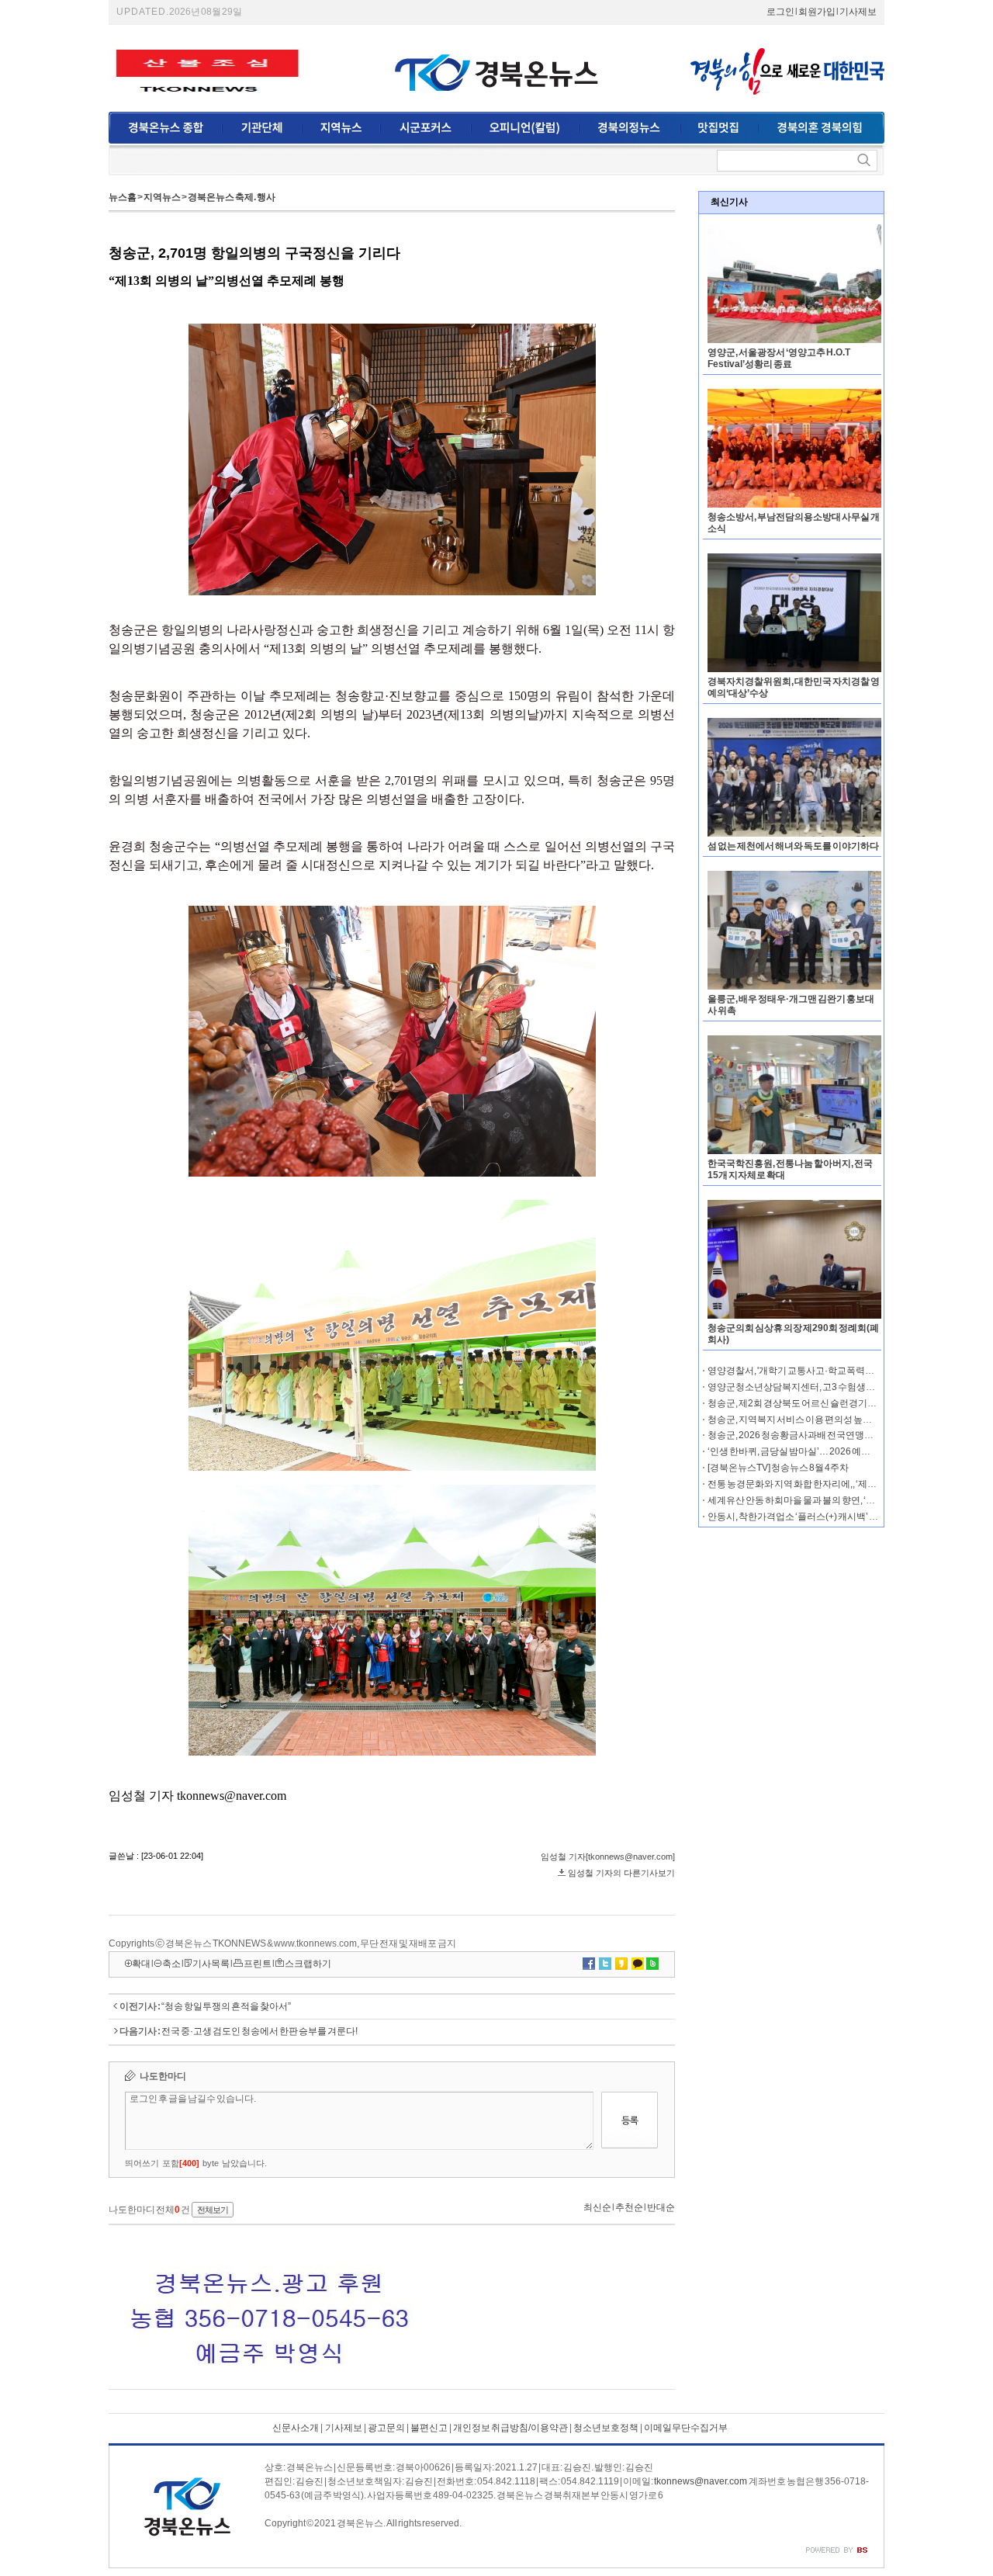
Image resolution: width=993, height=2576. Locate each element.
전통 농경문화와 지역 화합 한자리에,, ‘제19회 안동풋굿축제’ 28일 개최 (847, 1484)
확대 (141, 1964)
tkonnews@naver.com (701, 2481)
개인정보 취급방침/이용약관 (510, 2428)
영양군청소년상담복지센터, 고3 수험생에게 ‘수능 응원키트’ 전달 (837, 1387)
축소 (171, 1964)
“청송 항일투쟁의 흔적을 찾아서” (226, 2006)
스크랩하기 (308, 1964)
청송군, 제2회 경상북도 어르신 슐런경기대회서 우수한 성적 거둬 (835, 1403)
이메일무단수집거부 (686, 2428)
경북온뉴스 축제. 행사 (232, 197)
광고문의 (386, 2428)
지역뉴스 (162, 197)
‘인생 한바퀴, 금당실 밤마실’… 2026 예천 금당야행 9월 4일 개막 (833, 1451)
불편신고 (429, 2428)
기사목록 (211, 1964)
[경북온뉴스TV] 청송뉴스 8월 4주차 (778, 1468)
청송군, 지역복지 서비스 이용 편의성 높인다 (794, 1420)
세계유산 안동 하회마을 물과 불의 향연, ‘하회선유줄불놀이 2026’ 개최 (846, 1500)
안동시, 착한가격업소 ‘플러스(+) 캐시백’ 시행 (798, 1517)
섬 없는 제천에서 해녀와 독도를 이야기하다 (793, 846)
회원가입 (817, 12)
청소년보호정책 (606, 2428)
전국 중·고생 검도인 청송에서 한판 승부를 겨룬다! (259, 2031)
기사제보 (858, 12)
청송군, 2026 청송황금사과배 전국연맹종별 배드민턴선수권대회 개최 (847, 1435)
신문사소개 (296, 2428)
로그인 (780, 12)
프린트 (258, 1964)
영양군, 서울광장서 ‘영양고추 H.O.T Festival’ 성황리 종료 (779, 358)
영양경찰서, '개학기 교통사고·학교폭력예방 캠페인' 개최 (820, 1371)
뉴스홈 (123, 197)
